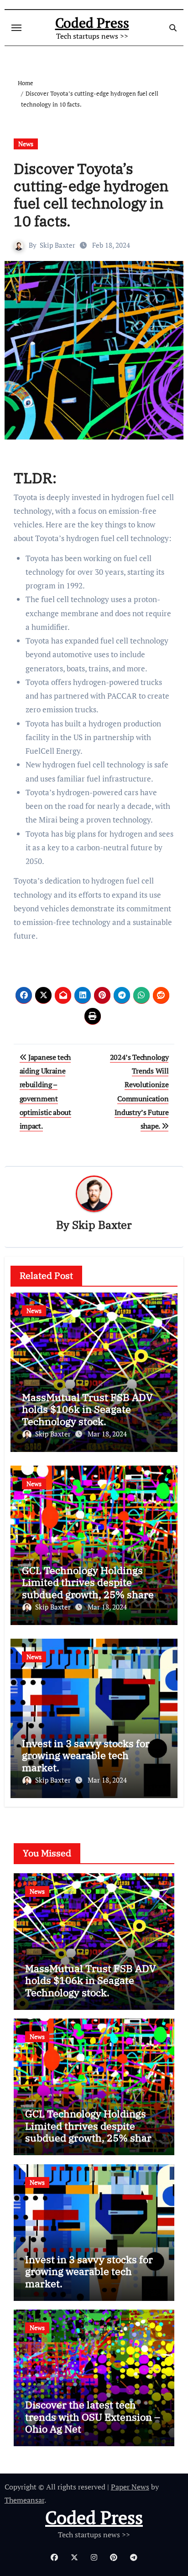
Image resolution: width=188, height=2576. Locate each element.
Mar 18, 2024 (107, 1434)
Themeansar (24, 2500)
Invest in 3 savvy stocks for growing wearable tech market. (86, 1755)
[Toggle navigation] (16, 28)
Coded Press (92, 23)
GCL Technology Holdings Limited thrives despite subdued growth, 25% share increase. (88, 1588)
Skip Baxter (57, 245)
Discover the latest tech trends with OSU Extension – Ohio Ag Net (93, 2417)
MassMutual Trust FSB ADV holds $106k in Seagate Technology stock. (87, 1409)
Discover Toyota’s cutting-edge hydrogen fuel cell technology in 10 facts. (91, 195)
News (26, 144)
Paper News (130, 2487)
